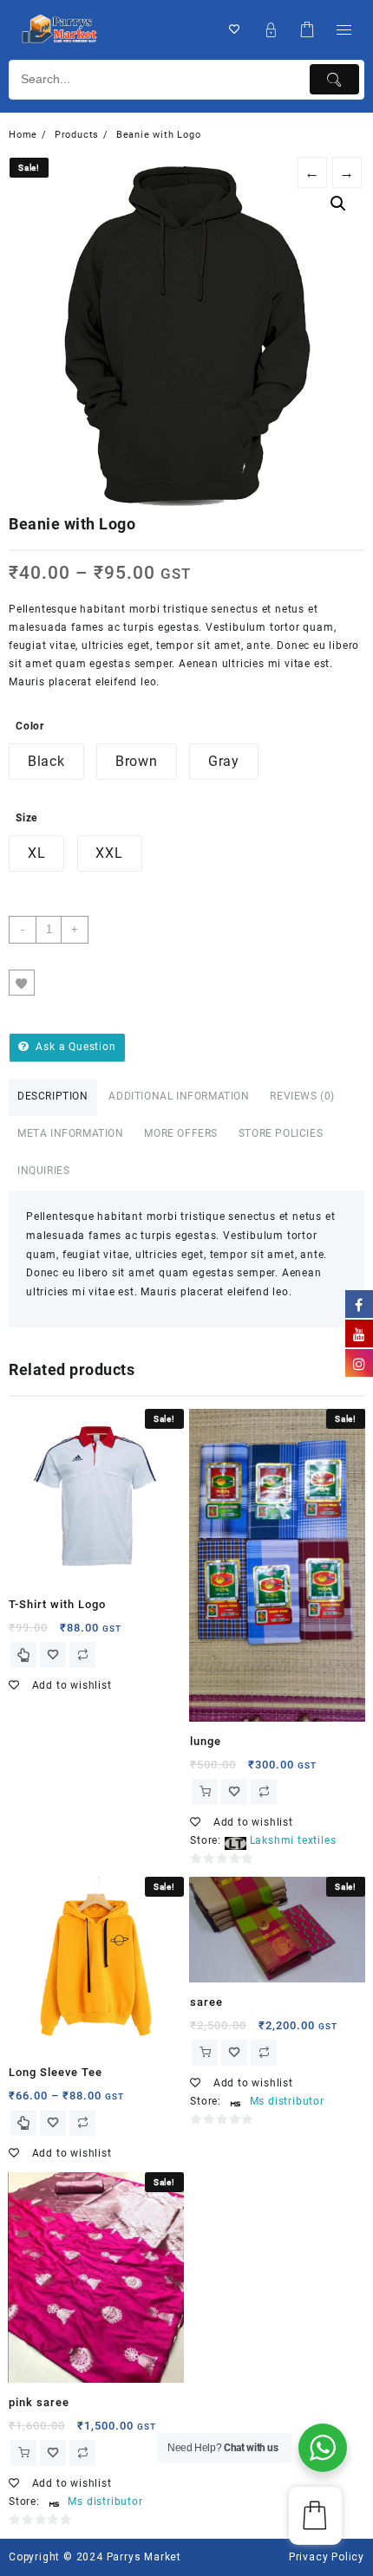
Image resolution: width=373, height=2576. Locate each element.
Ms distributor (287, 2101)
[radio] (46, 762)
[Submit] (335, 79)
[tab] (53, 1097)
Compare (56, 983)
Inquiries (43, 1171)
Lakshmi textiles (293, 1840)
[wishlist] (53, 1655)
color (30, 726)
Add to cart (153, 930)
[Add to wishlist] (22, 983)
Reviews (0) (302, 1096)
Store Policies (281, 1133)
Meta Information (71, 1133)
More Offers (181, 1133)
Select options (23, 1655)
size (26, 818)
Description (53, 1096)
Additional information (179, 1096)
